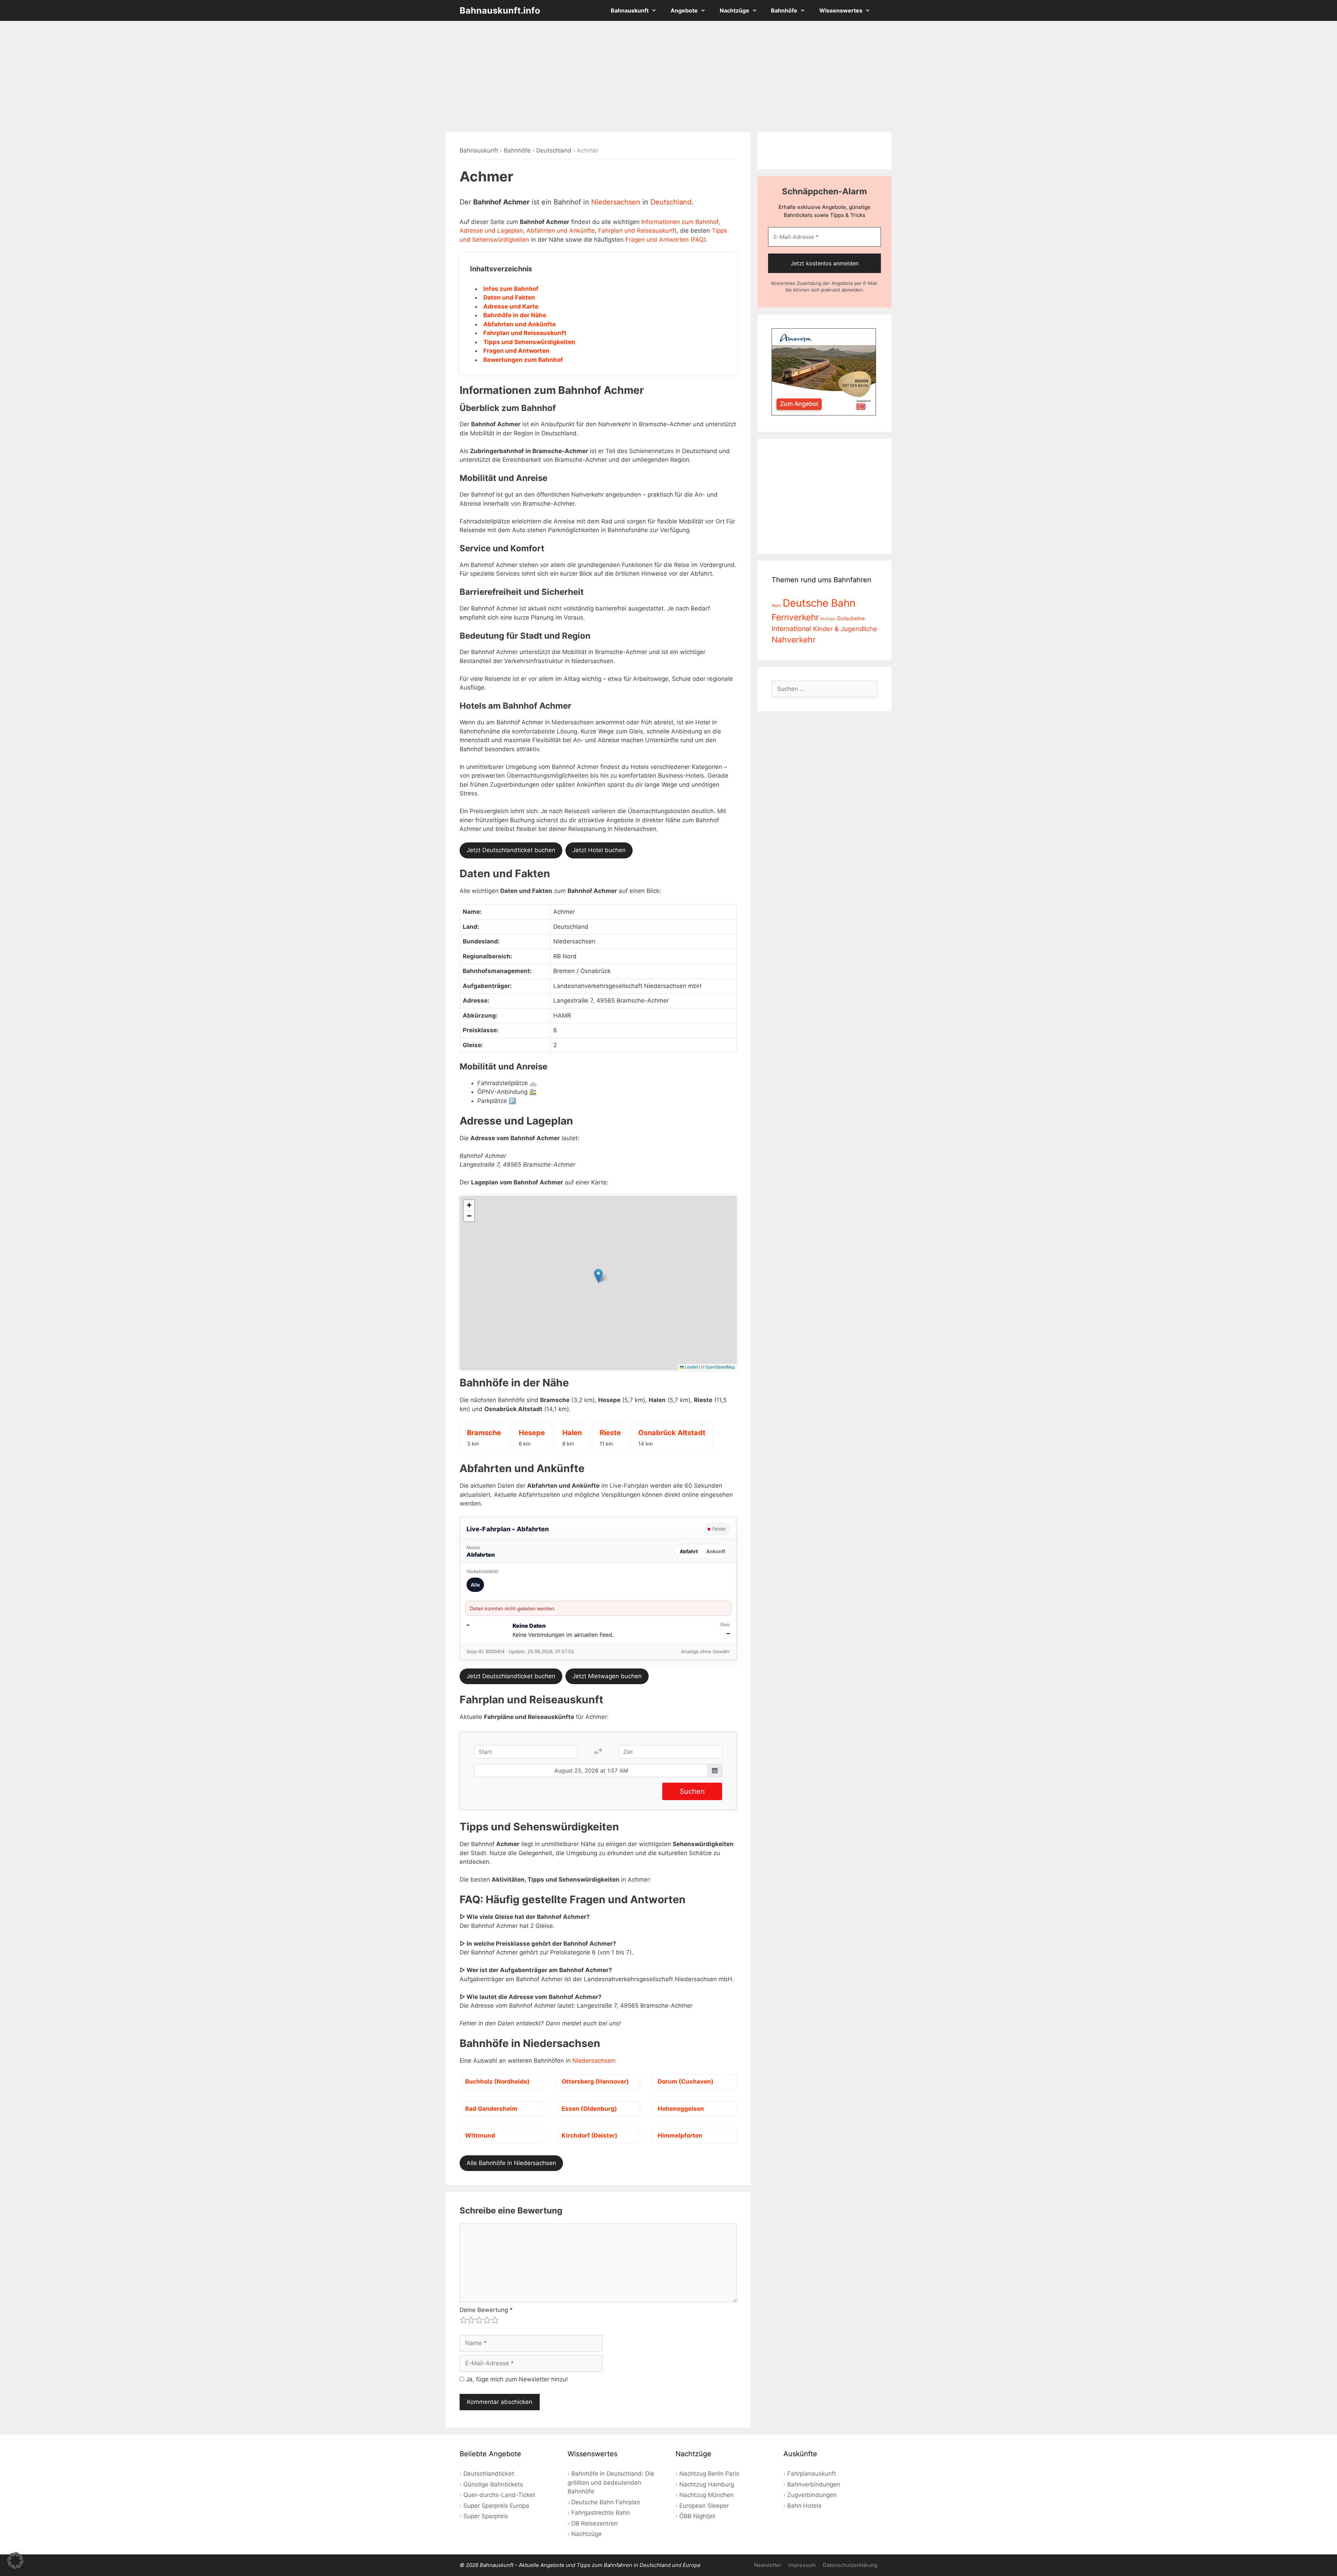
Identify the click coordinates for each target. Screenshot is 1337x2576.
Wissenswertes (841, 10)
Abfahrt (689, 1551)
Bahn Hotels (804, 2506)
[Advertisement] (668, 77)
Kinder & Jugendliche (845, 629)
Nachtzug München (706, 2495)
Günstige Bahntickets (493, 2484)
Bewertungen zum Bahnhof (523, 360)
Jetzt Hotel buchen (599, 850)
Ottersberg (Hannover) (595, 2081)
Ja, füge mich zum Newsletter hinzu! (516, 2379)
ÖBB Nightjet (697, 2516)
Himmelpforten (680, 2135)
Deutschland (554, 150)
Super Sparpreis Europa (496, 2506)
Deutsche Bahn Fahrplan (606, 2502)
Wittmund (480, 2135)
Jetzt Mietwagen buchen (607, 1676)
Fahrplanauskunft (812, 2474)
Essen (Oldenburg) (589, 2109)
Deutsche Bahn (819, 603)
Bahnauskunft (630, 10)
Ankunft (716, 1551)
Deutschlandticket (489, 2474)
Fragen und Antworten (516, 351)
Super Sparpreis (486, 2516)
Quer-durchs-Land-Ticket (499, 2495)
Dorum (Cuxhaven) (686, 2081)
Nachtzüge (734, 10)
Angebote (684, 10)
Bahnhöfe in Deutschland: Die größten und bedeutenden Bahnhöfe (611, 2482)
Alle (475, 1585)
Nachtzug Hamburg (707, 2484)
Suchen (692, 1791)
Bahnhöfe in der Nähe (515, 315)
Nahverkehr (794, 640)
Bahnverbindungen (814, 2484)
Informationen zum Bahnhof (680, 222)
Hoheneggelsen (681, 2109)
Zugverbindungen (812, 2495)
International (791, 629)
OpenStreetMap (720, 1367)
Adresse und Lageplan (491, 231)
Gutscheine (851, 618)
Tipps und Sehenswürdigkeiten (529, 342)
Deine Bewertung (486, 2310)
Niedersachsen (616, 202)
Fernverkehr (795, 617)
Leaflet (691, 1367)
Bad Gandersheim (491, 2109)
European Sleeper (704, 2506)
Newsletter (768, 2565)
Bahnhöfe (784, 10)
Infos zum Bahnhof (511, 289)
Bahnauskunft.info (500, 10)
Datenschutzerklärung (850, 2565)
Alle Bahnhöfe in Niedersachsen (511, 2163)
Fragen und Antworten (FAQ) (666, 240)
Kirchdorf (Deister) (589, 2135)
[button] (598, 1276)
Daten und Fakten (509, 297)
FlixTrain (828, 619)
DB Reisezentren (595, 2523)
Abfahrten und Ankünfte (561, 231)
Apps (776, 605)
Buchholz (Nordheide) (497, 2081)
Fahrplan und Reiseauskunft (637, 231)
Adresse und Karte (511, 306)
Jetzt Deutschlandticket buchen (511, 850)
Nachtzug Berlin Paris (709, 2474)
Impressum (802, 2565)
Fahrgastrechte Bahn (601, 2513)
